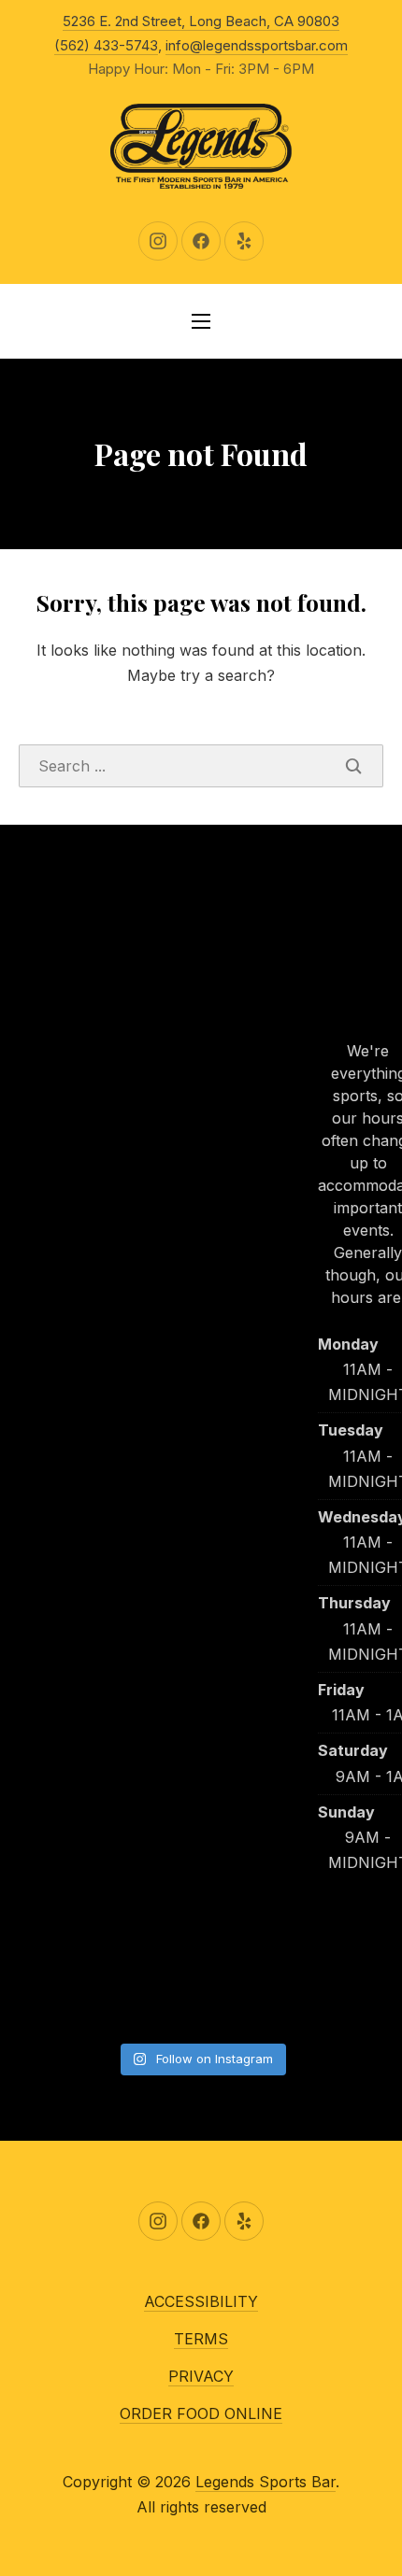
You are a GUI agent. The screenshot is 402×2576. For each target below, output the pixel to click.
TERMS (201, 2339)
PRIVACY (201, 2376)
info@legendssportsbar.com (257, 45)
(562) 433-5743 (106, 45)
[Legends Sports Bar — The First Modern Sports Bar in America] (201, 147)
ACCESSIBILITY (201, 2301)
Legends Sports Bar (266, 2482)
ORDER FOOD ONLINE (201, 2413)
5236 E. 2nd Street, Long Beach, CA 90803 (201, 21)
